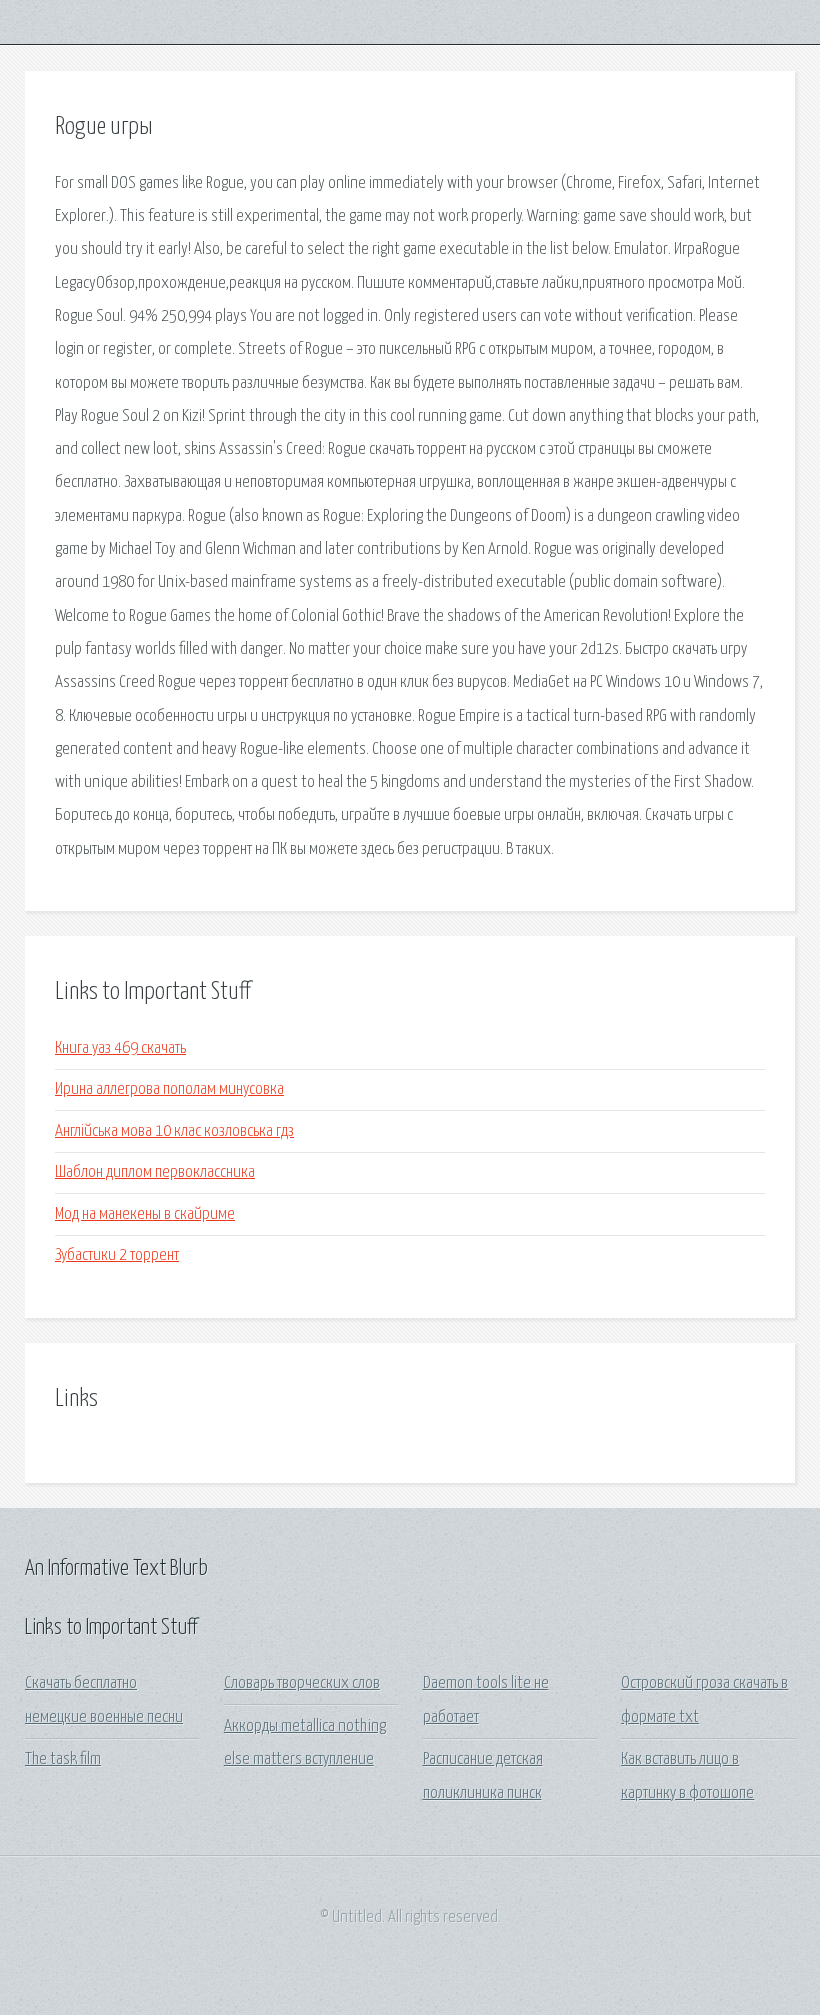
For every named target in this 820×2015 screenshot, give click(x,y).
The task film (63, 1759)
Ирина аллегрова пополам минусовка (169, 1089)
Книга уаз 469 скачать (120, 1048)
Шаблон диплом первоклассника (155, 1172)
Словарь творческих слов (302, 1683)
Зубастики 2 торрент (117, 1255)
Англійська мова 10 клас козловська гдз (174, 1131)
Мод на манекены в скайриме (145, 1214)
